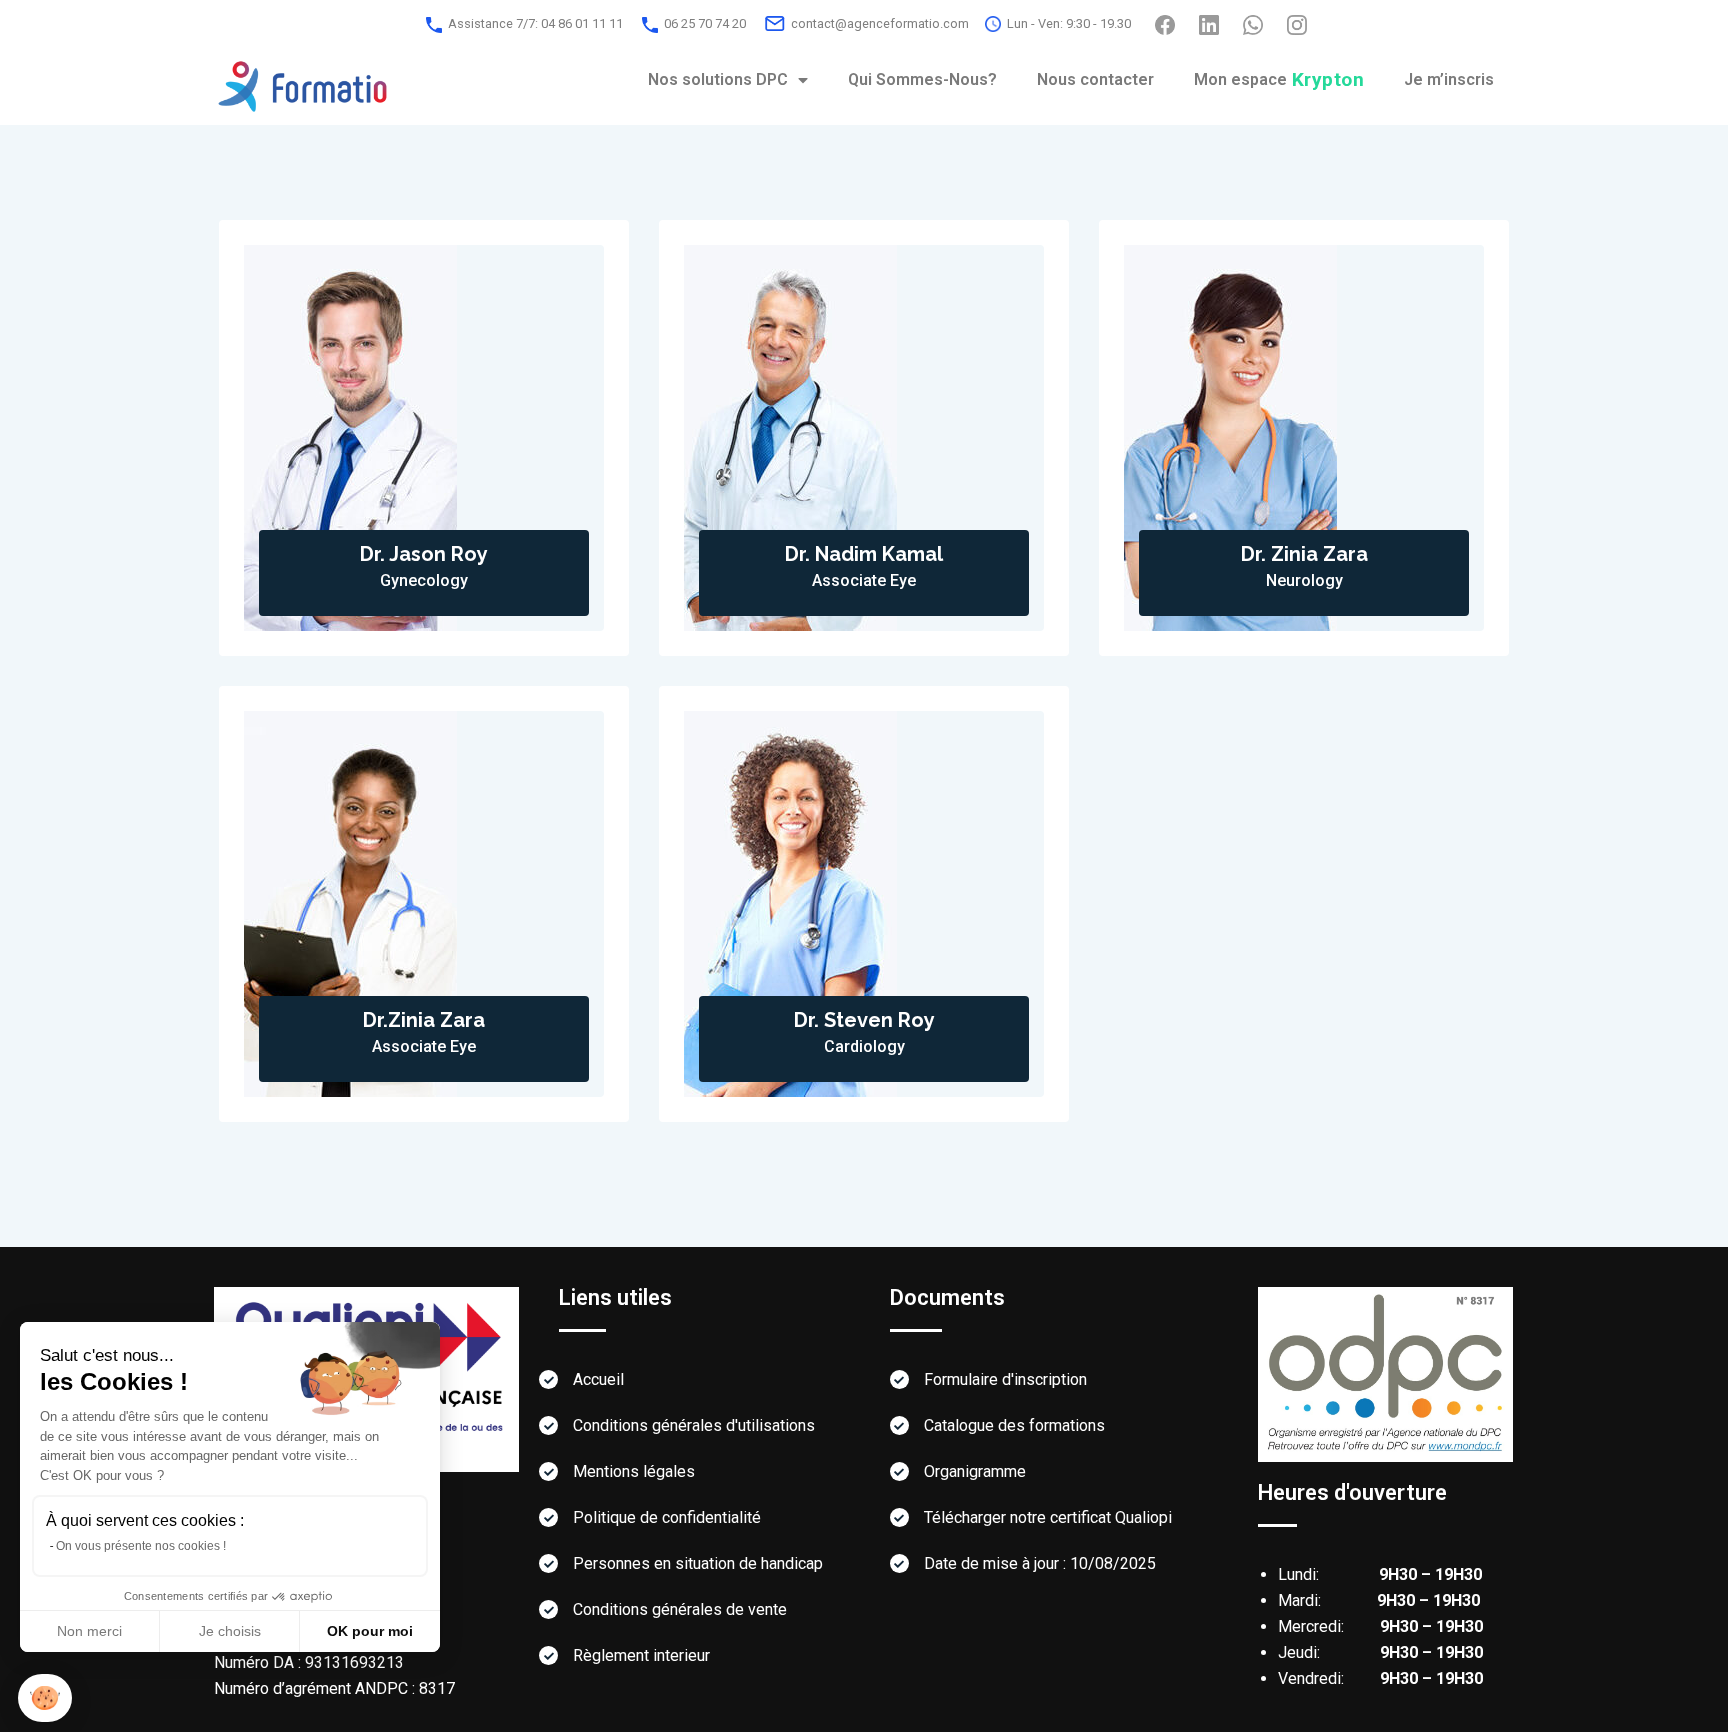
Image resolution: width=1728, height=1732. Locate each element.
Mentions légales (634, 1471)
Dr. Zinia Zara (1304, 554)
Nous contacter (1095, 79)
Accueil (598, 1379)
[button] (45, 1698)
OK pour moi (370, 1631)
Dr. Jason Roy (424, 554)
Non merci (89, 1631)
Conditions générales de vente (680, 1609)
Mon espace (1279, 79)
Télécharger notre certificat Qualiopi (1048, 1517)
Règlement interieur (641, 1655)
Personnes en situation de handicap (698, 1563)
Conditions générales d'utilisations (694, 1425)
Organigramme (975, 1471)
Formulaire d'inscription (1005, 1379)
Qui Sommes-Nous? (922, 79)
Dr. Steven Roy (864, 1020)
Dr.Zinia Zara (424, 1020)
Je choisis (230, 1631)
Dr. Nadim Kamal (864, 554)
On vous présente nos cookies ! (141, 1546)
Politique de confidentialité (667, 1517)
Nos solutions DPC (718, 79)
